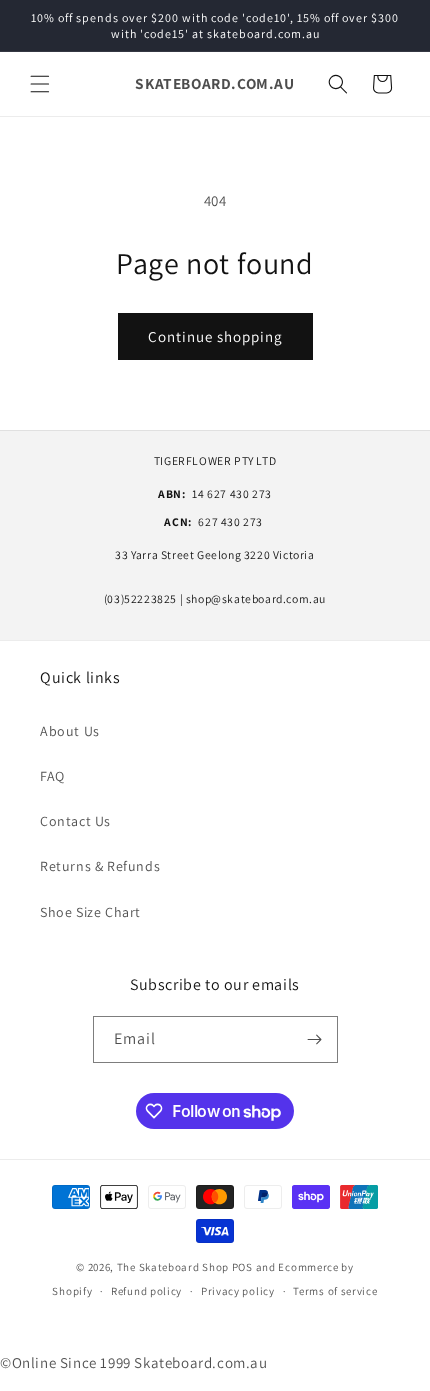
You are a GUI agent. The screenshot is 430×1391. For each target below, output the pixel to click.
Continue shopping (215, 336)
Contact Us (75, 821)
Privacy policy (238, 1291)
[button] (40, 84)
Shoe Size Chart (90, 912)
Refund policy (146, 1291)
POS (242, 1267)
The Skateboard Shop (173, 1267)
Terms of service (335, 1291)
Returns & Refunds (100, 866)
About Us (70, 731)
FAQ (52, 776)
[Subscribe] (315, 1039)
